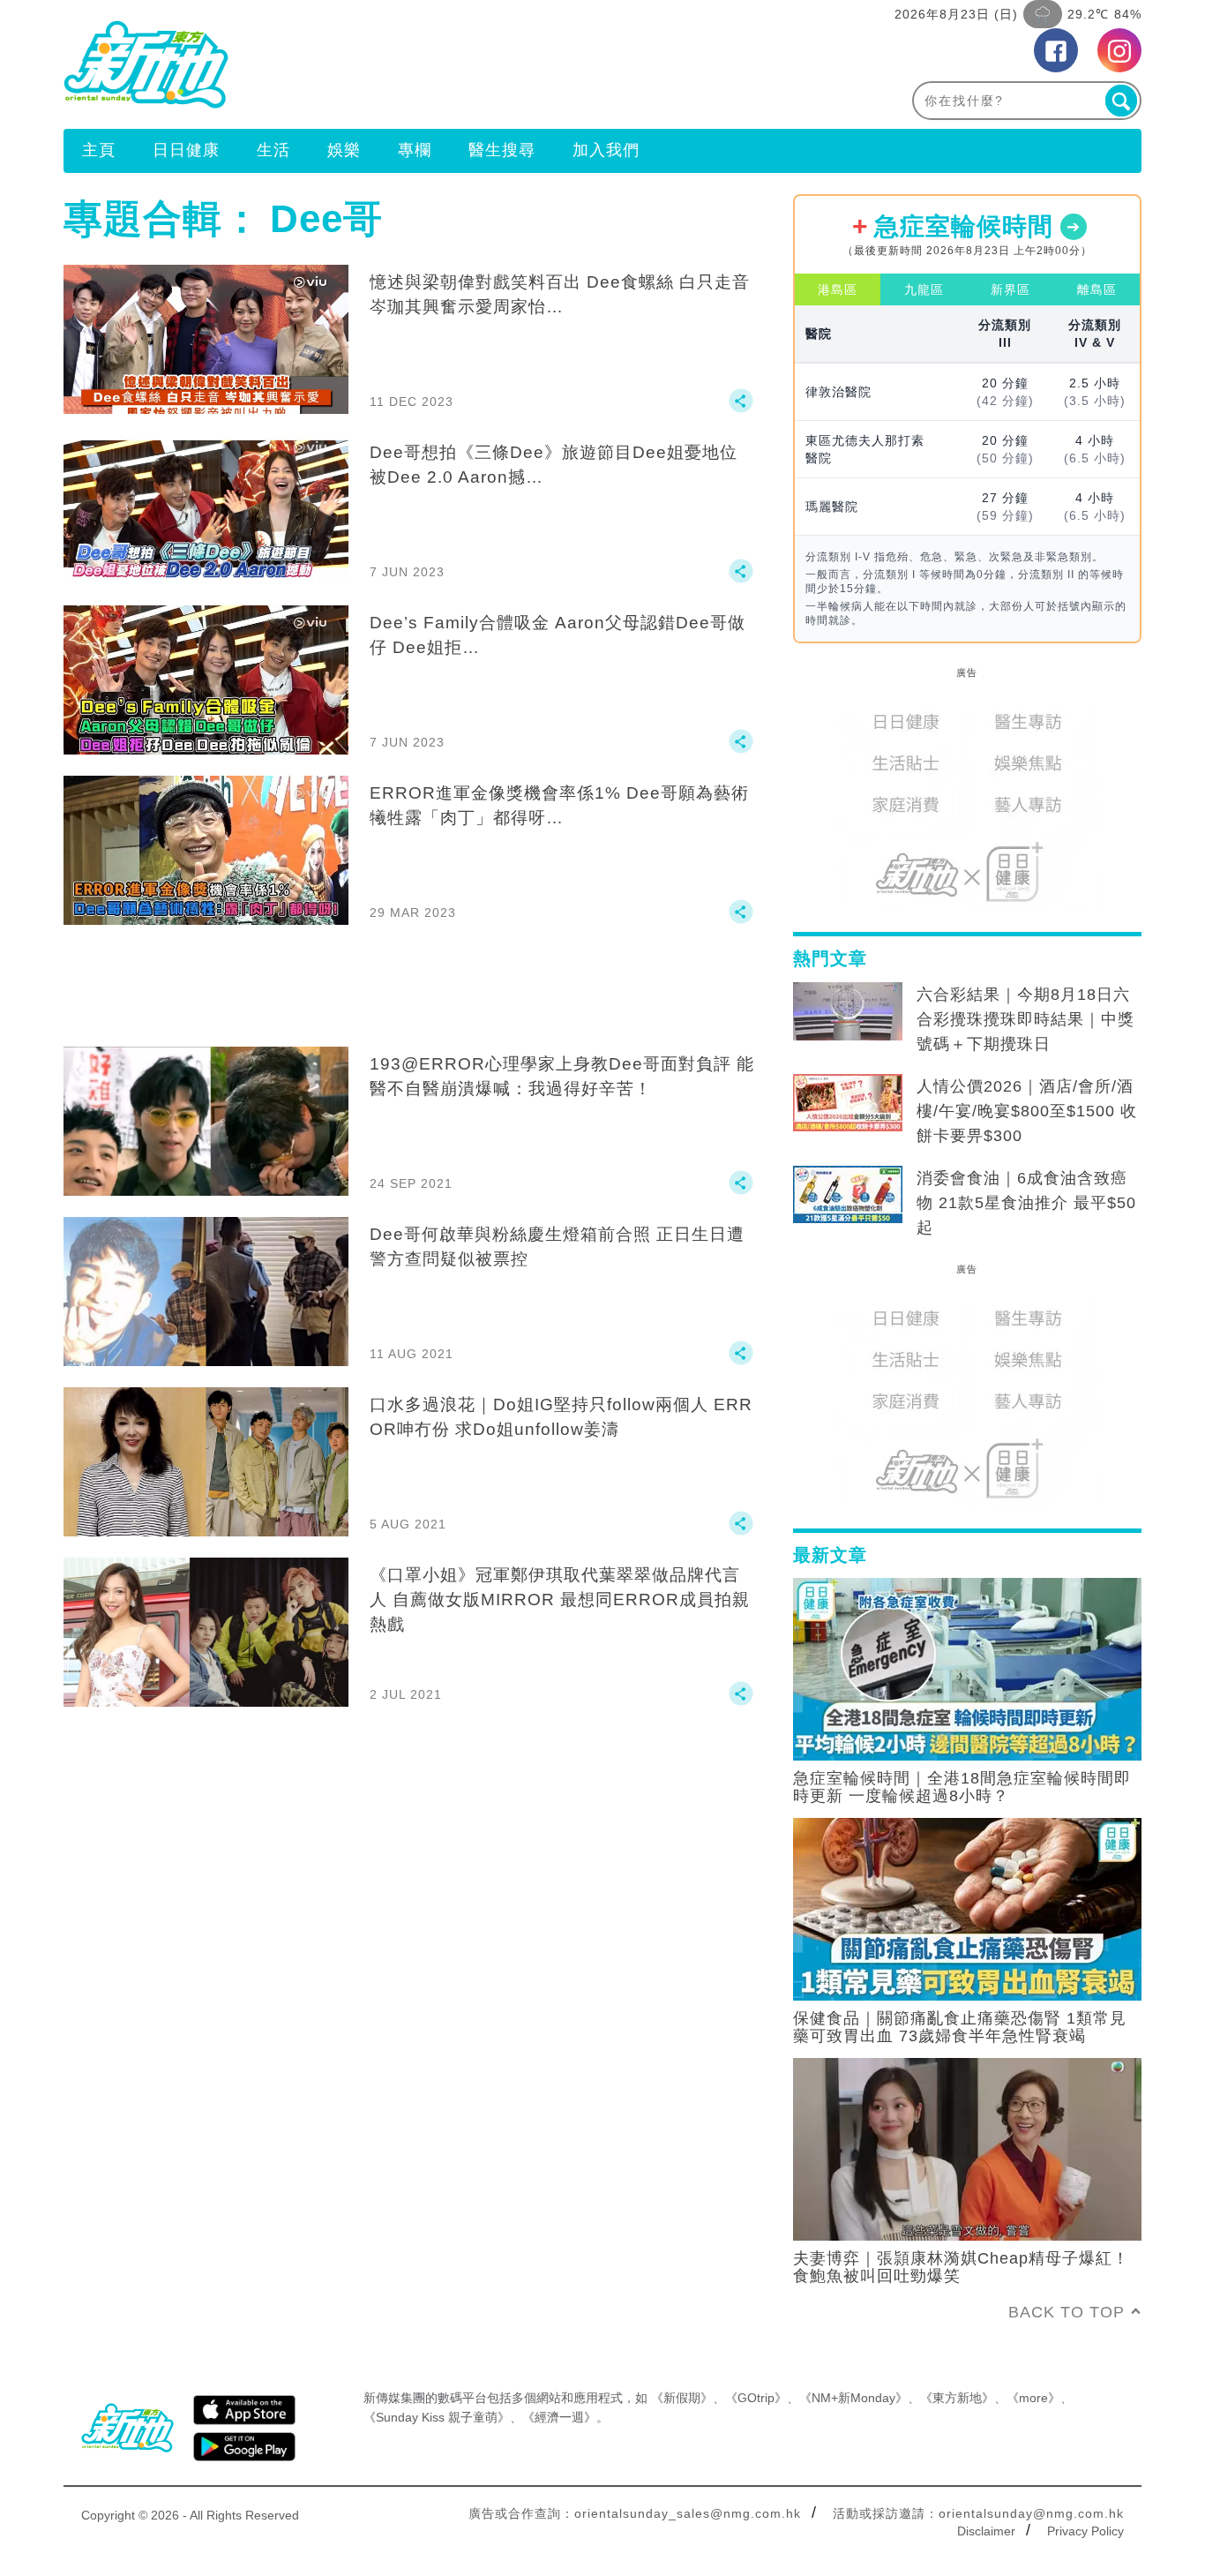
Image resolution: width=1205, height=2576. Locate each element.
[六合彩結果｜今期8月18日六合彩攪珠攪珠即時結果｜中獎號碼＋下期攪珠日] (848, 1011)
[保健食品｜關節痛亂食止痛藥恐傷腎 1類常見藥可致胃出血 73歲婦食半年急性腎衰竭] (967, 1908)
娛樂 (344, 150)
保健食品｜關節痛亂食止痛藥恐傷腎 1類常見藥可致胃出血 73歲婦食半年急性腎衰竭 (960, 2027)
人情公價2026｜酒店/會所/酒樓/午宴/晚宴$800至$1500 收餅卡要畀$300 (1027, 1111)
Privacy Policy (1085, 2531)
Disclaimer (986, 2531)
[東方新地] (333, 64)
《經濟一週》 (559, 2417)
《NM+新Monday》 (853, 2398)
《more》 (1033, 2398)
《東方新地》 (957, 2398)
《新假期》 (682, 2398)
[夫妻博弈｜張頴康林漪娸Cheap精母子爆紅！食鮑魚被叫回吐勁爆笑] (967, 2148)
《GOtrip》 (756, 2398)
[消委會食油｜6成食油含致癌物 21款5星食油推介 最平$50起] (848, 1195)
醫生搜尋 (502, 150)
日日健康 (186, 150)
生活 (273, 150)
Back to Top (1067, 2312)
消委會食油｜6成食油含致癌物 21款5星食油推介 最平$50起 (1026, 1203)
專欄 (415, 150)
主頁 (99, 150)
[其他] (741, 409)
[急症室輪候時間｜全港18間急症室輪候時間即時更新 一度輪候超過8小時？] (967, 1668)
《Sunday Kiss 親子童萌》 (437, 2417)
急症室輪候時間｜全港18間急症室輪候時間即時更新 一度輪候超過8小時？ (962, 1787)
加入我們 (606, 150)
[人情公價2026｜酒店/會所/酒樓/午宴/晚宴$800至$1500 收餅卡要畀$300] (848, 1103)
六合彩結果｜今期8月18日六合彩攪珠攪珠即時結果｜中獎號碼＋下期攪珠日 (1025, 1019)
